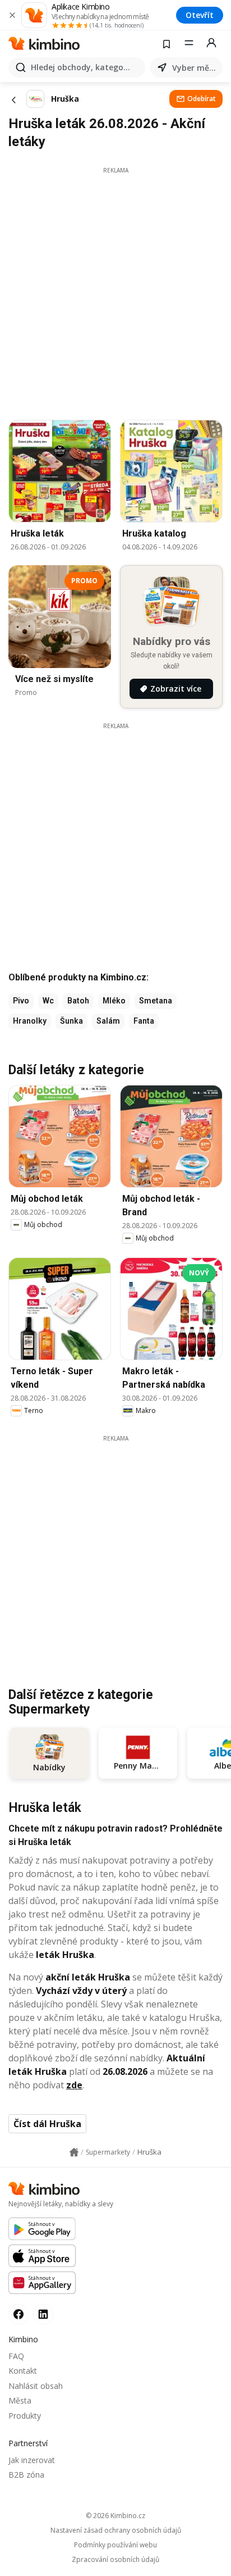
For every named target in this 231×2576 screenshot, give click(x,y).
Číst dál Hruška (47, 2124)
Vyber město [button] (195, 68)
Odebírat (202, 99)
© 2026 (115, 2516)
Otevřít (200, 15)
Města (20, 2400)
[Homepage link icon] (74, 2152)
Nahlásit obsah (36, 2386)
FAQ (16, 2356)
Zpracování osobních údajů (115, 2560)
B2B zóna (26, 2475)
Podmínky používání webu (115, 2545)
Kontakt (23, 2371)
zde (74, 2085)
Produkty (25, 2416)
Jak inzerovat (32, 2460)
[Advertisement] (115, 290)
